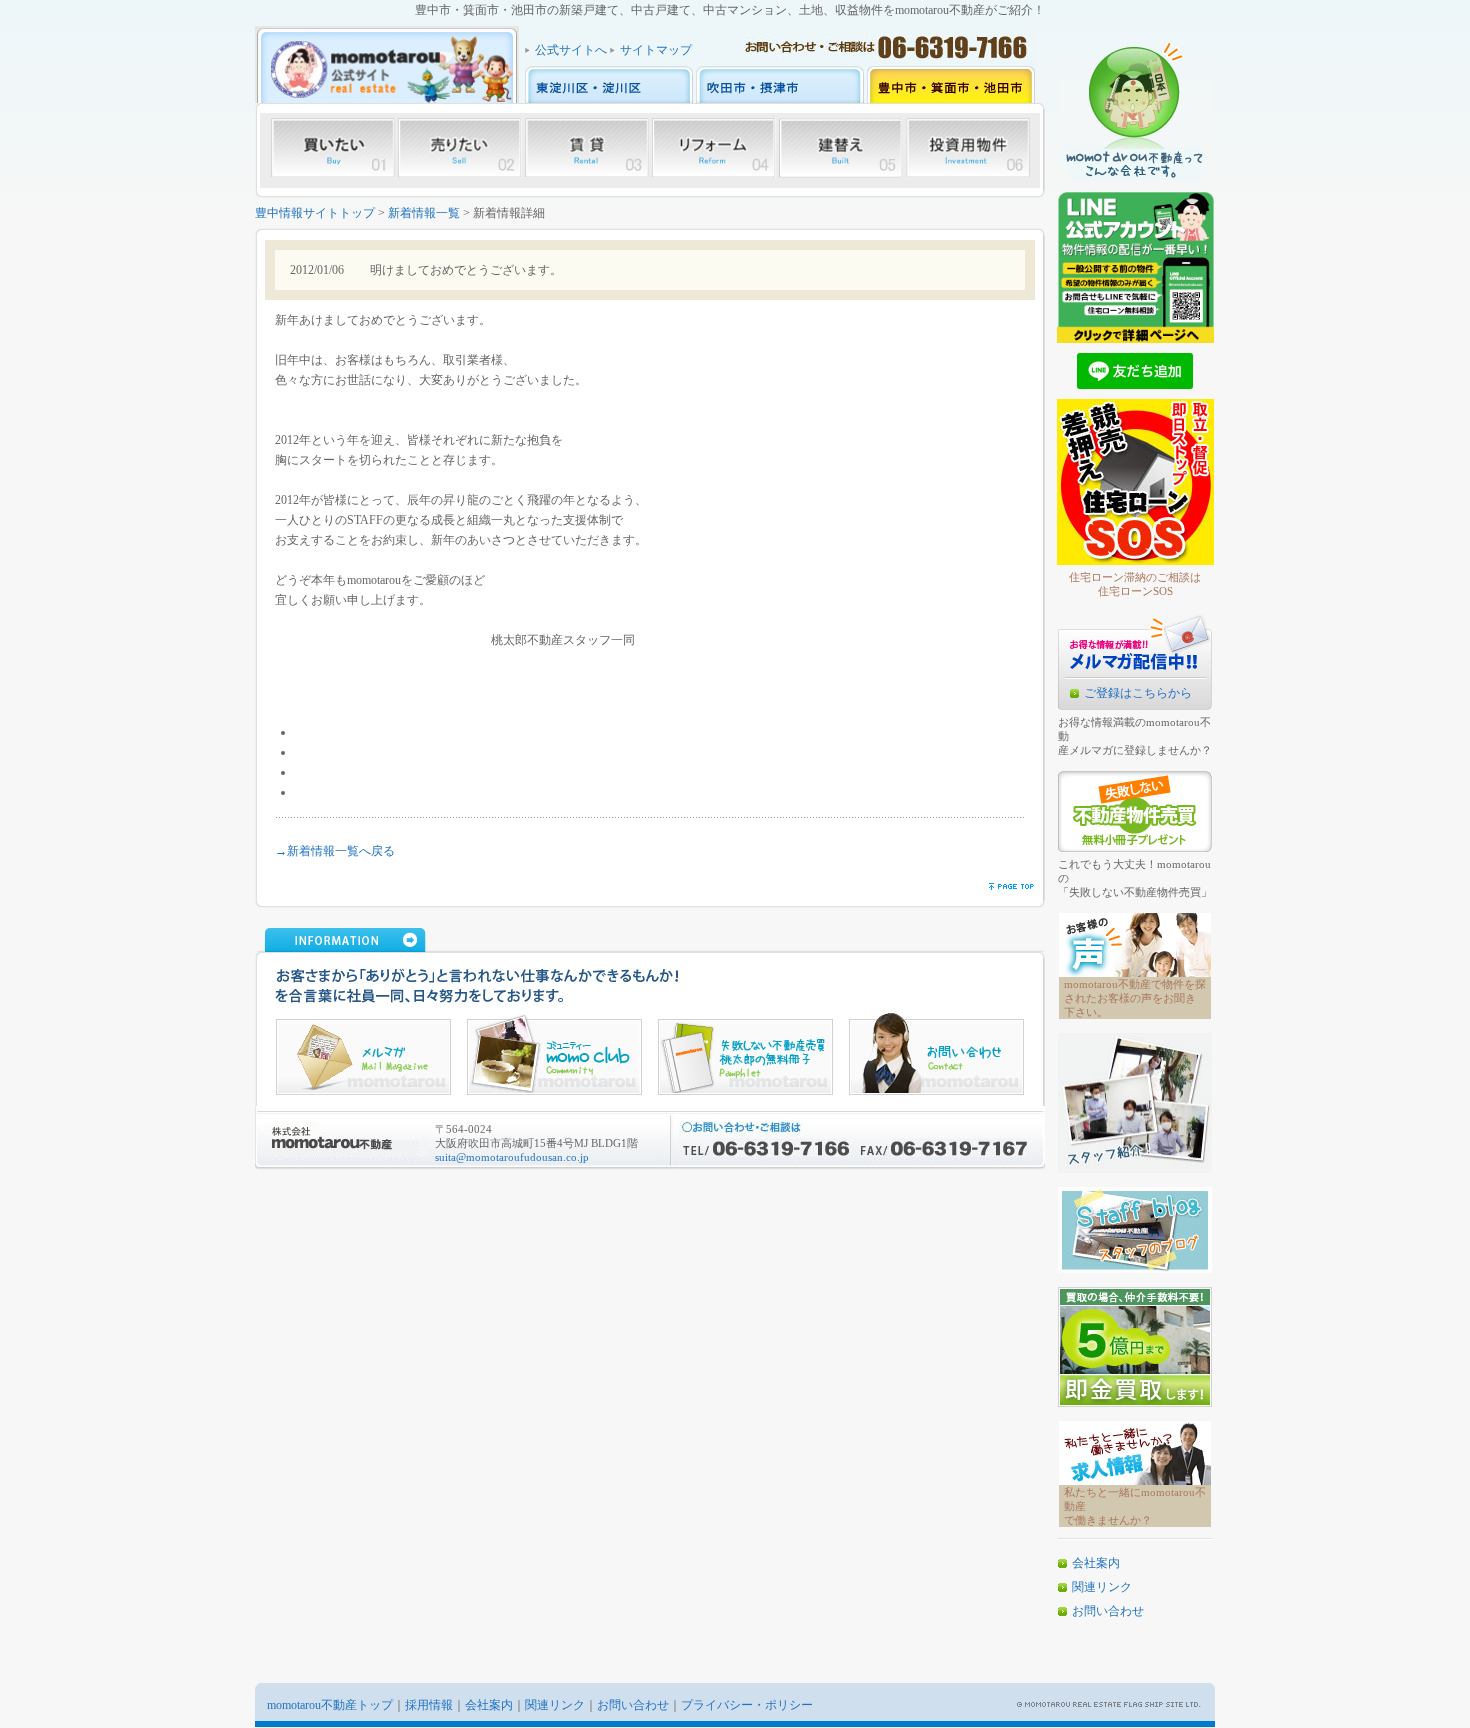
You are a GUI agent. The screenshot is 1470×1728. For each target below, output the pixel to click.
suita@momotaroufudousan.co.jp (512, 1157)
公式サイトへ (571, 50)
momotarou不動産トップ (330, 1705)
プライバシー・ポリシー (747, 1705)
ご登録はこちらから (1138, 693)
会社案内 (1096, 1563)
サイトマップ (656, 50)
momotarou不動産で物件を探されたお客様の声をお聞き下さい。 (1135, 998)
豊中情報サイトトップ (315, 213)
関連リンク (1102, 1587)
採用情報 (429, 1705)
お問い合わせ (1108, 1611)
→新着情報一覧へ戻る (335, 851)
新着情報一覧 (424, 213)
